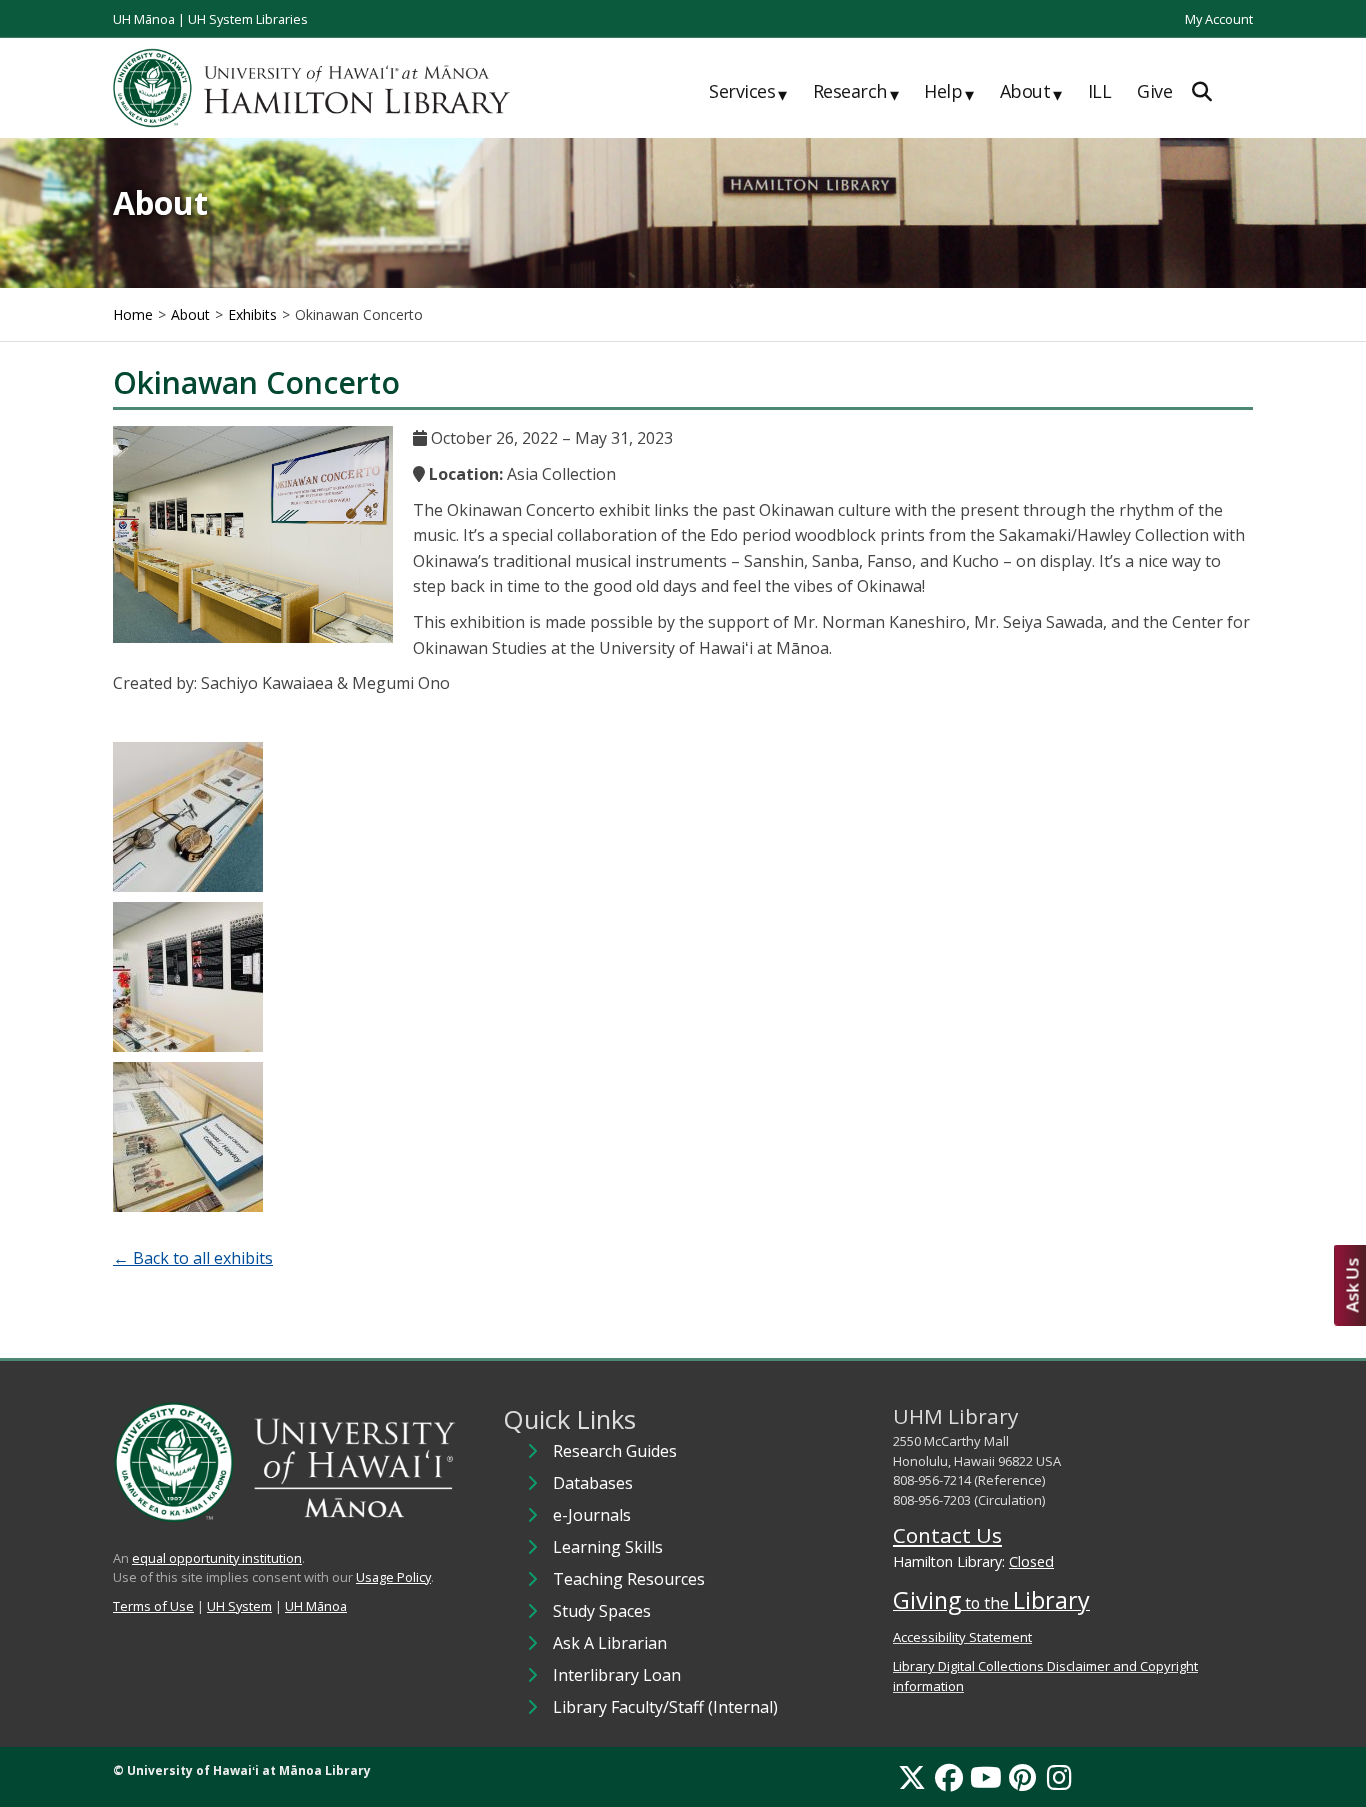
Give (1154, 91)
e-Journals (592, 1515)
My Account (1219, 19)
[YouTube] (986, 1777)
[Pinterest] (1022, 1777)
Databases (593, 1483)
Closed (1031, 1561)
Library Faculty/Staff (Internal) (665, 1707)
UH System (239, 1606)
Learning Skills (608, 1547)
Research (856, 92)
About (1031, 92)
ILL (1100, 91)
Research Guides (615, 1451)
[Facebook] (949, 1777)
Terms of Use (153, 1606)
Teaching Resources (629, 1579)
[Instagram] (1059, 1777)
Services (748, 92)
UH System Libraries (248, 19)
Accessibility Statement (962, 1637)
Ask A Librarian (610, 1643)
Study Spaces (602, 1611)
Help (949, 92)
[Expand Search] (1202, 91)
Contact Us (947, 1535)
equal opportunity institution (217, 1558)
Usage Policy (393, 1577)
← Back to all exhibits (193, 1258)
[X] (912, 1777)
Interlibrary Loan (617, 1675)
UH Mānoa (144, 19)
